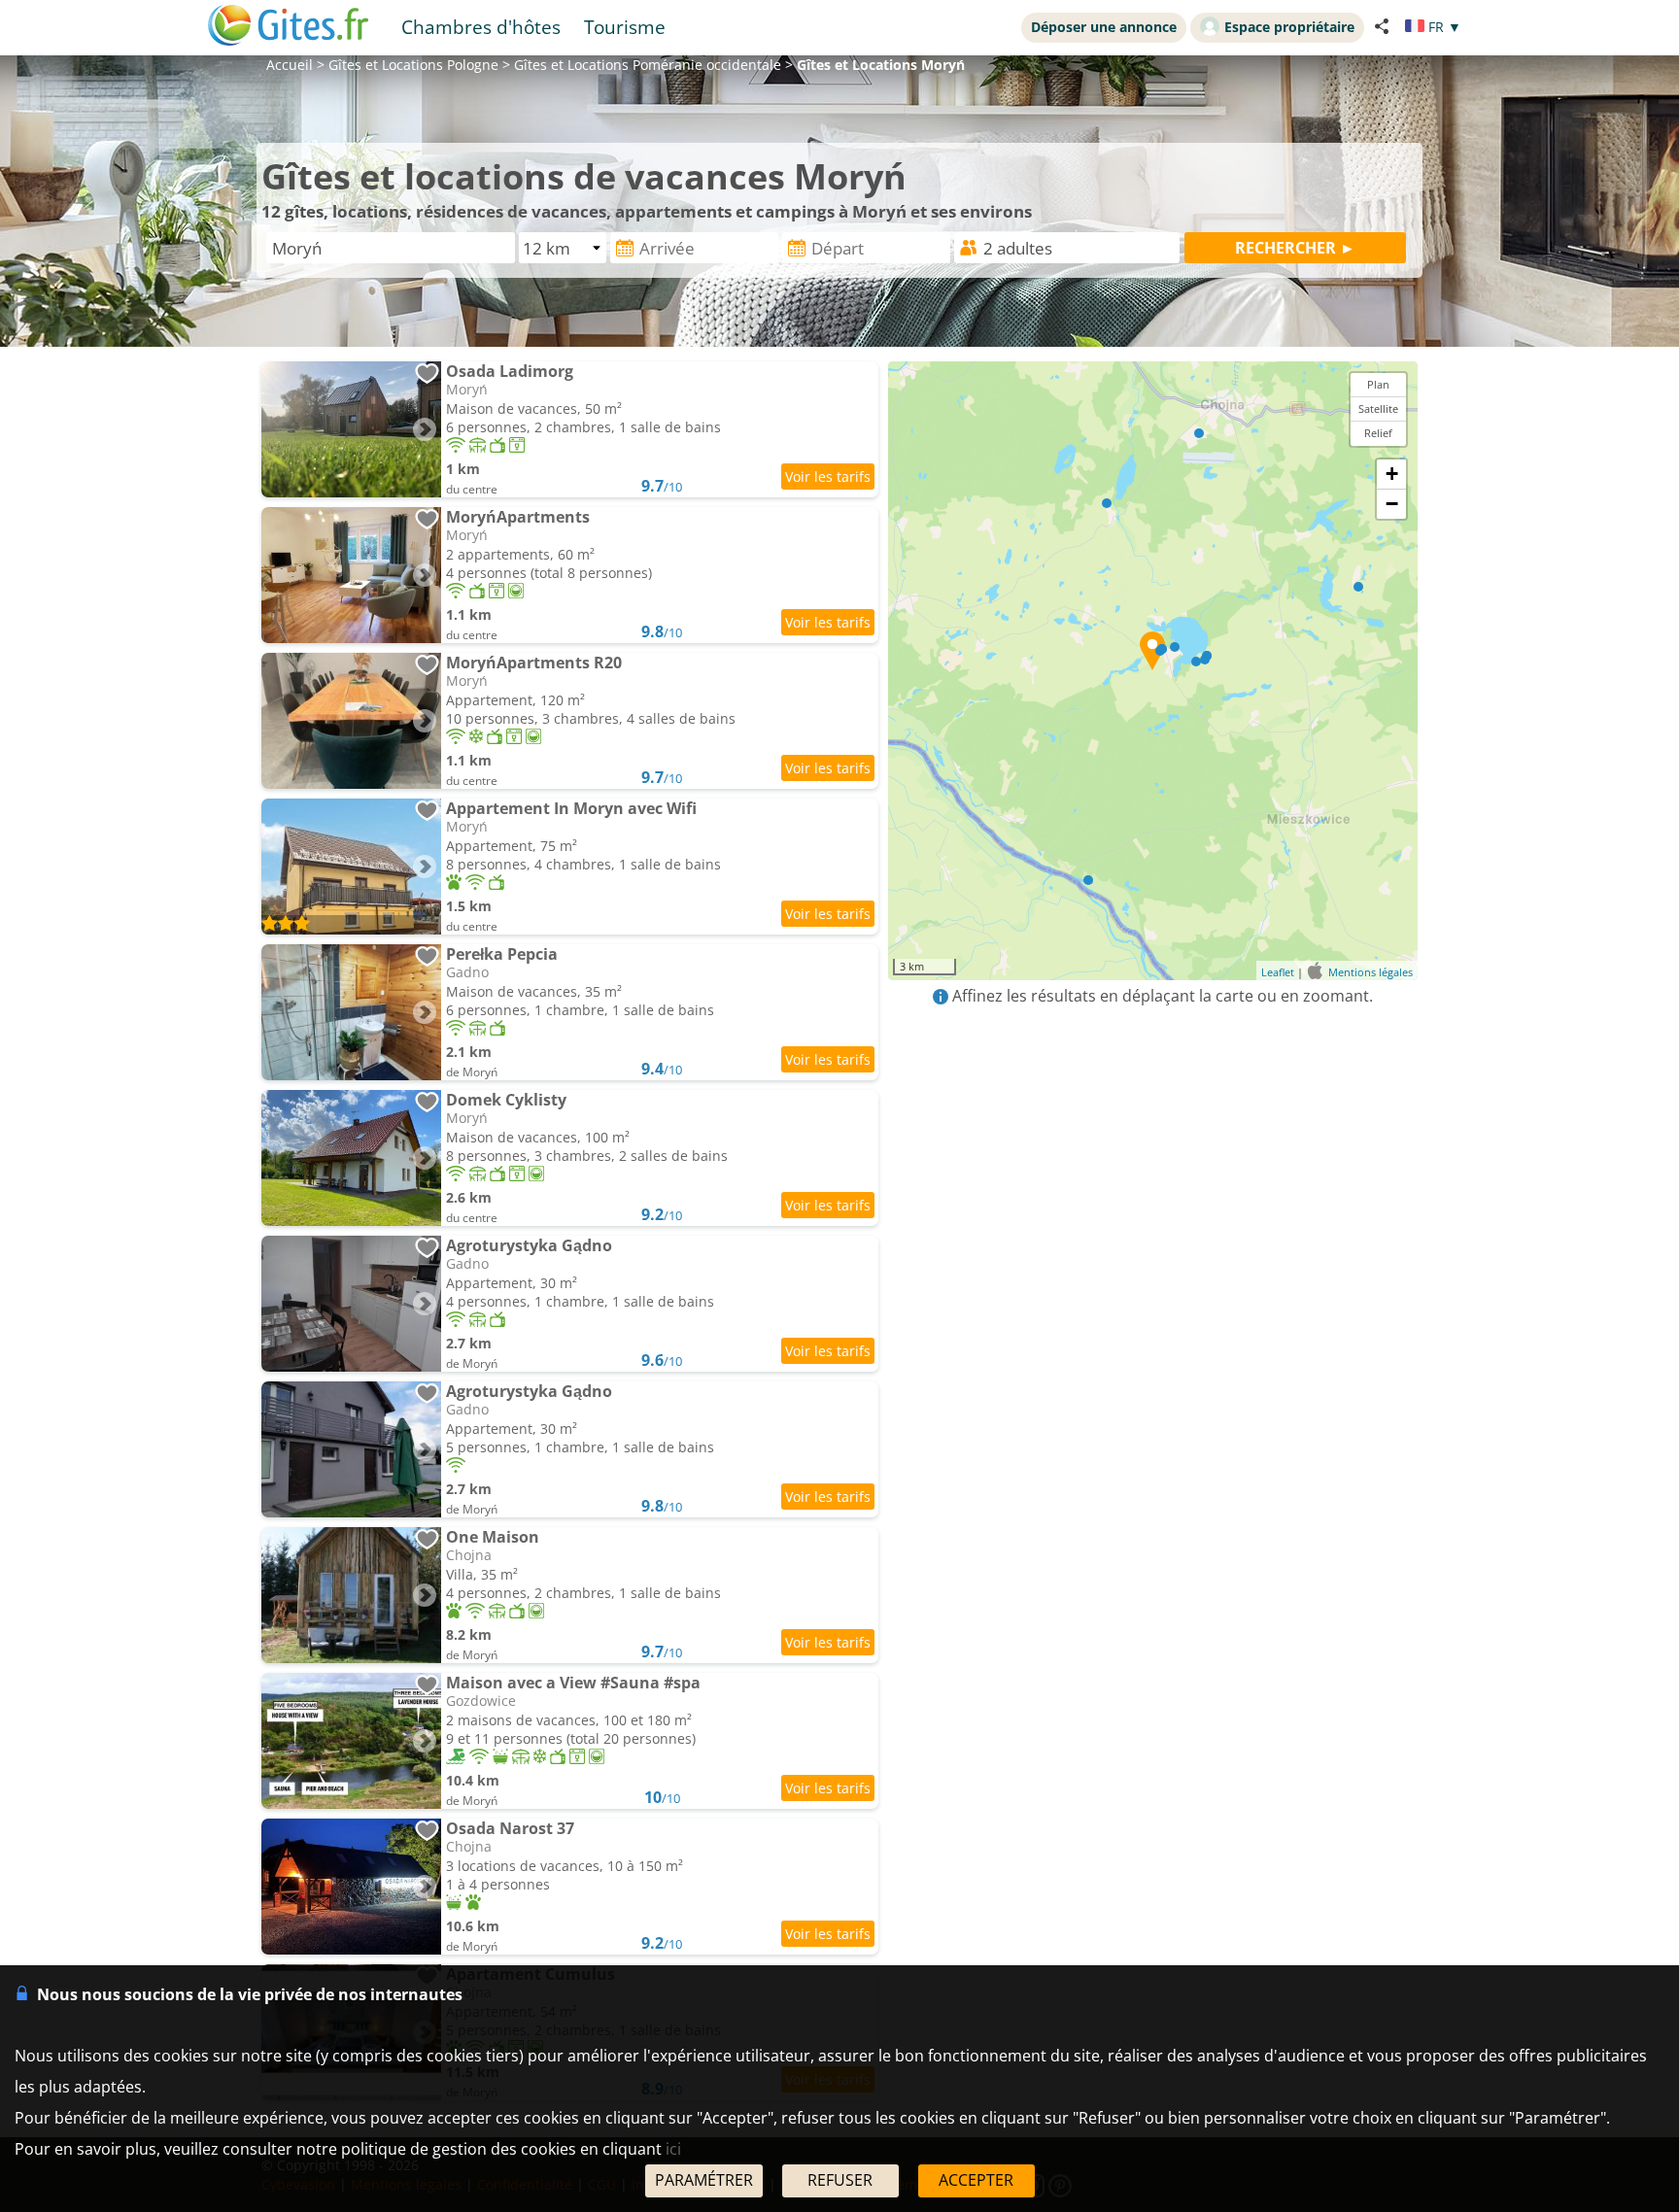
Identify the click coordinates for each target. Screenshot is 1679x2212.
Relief (1378, 433)
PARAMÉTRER (704, 2180)
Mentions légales (1371, 972)
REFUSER (840, 2180)
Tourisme (625, 27)
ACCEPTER (976, 2180)
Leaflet (1278, 972)
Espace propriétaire (1289, 27)
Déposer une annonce (1104, 27)
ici (673, 2149)
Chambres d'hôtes (481, 27)
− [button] (1392, 504)
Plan (1378, 384)
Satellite (1378, 408)
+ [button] (1392, 474)
